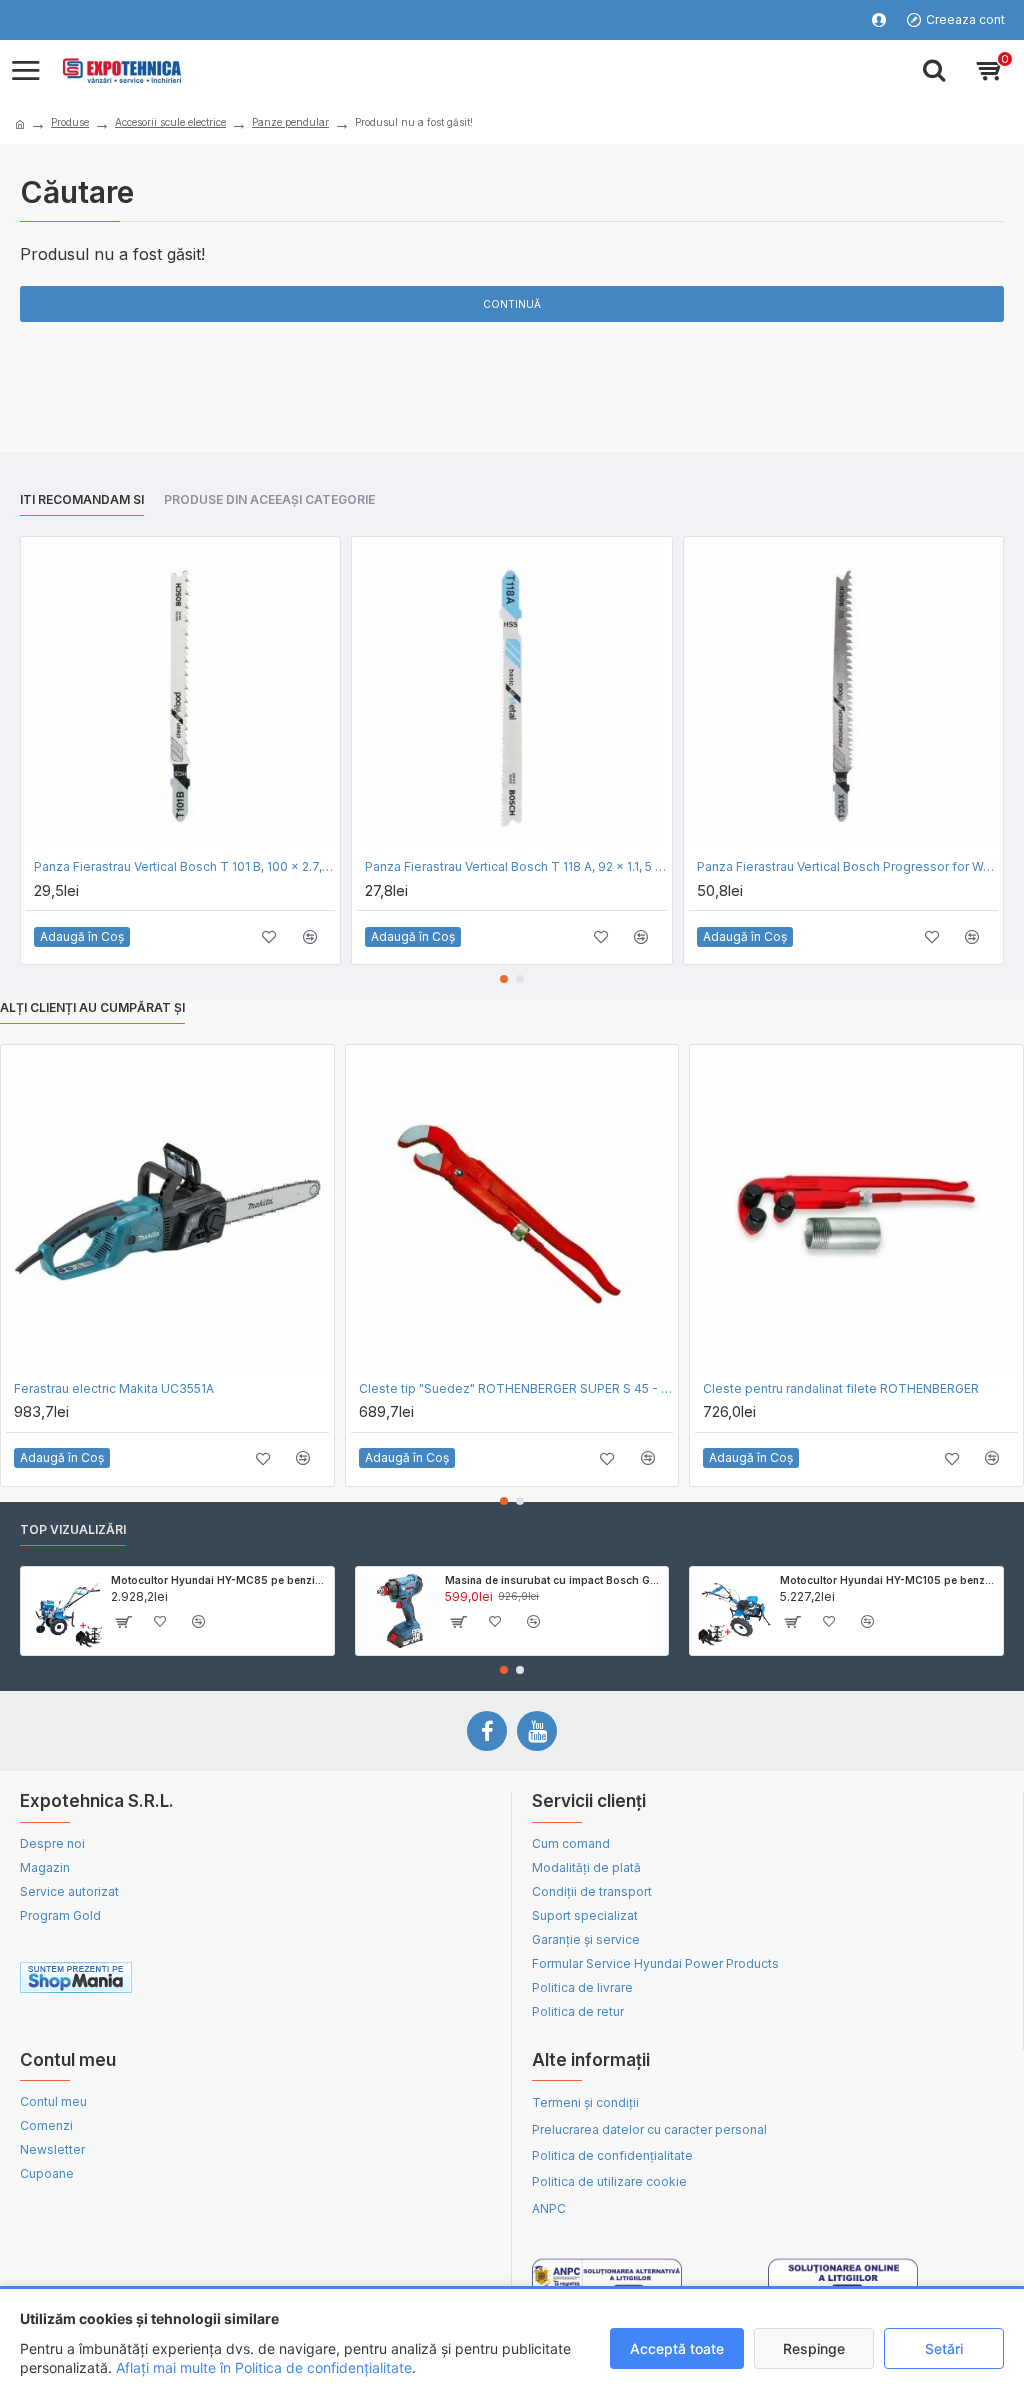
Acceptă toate (677, 2348)
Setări (944, 2348)
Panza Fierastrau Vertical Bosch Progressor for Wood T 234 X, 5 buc (847, 866)
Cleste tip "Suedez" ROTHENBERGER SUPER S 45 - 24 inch (516, 1388)
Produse (70, 122)
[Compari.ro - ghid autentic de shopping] (373, 1981)
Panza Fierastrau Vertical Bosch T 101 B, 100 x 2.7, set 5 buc (184, 866)
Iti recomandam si (82, 499)
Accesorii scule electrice (170, 122)
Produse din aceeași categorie (269, 499)
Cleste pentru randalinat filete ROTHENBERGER (841, 1388)
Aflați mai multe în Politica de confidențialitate (264, 2367)
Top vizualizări (73, 1529)
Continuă (512, 304)
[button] (504, 979)
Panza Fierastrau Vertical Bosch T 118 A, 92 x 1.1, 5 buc (515, 866)
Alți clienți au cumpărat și (92, 1007)
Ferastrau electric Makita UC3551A (114, 1388)
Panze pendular (290, 122)
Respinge (814, 2348)
